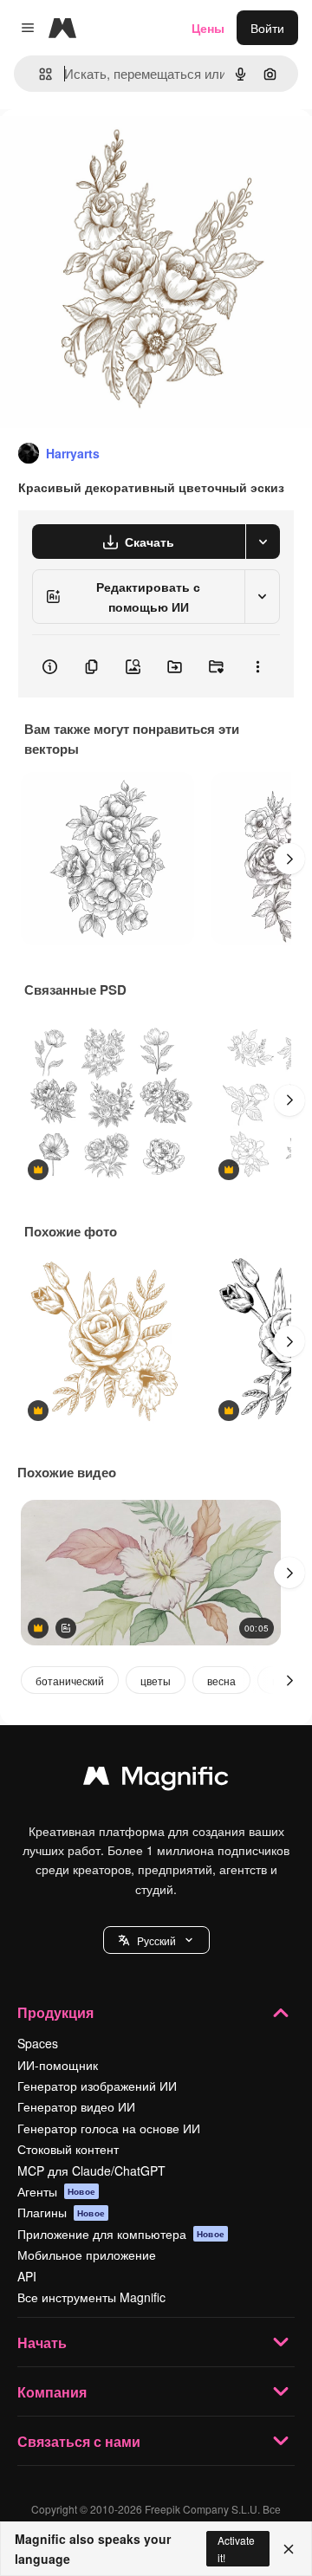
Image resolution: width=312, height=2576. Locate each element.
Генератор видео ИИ (76, 2106)
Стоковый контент (68, 2149)
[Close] (289, 2549)
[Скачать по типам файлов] (263, 542)
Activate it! (236, 2548)
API (27, 2276)
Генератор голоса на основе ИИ (109, 2128)
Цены (208, 28)
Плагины (61, 2212)
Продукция (55, 2012)
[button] (156, 1940)
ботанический (70, 1681)
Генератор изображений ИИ (97, 2086)
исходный (116, 149)
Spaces (38, 2043)
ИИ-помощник (58, 2065)
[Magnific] (156, 1780)
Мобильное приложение (87, 2255)
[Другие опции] (257, 666)
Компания (52, 2392)
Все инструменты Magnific (91, 2297)
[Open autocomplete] (39, 74)
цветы (156, 1681)
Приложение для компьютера (121, 2234)
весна (221, 1681)
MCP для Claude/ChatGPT (91, 2170)
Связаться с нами (79, 2441)
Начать (42, 2342)
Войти (267, 28)
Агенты (56, 2191)
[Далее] (289, 859)
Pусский (156, 1940)
